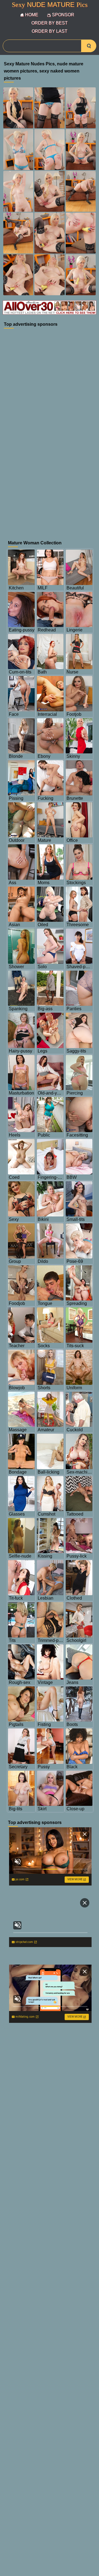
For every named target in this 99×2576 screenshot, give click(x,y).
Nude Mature (50, 5)
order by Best (50, 23)
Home (32, 15)
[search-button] (89, 46)
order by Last (50, 31)
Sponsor (63, 15)
